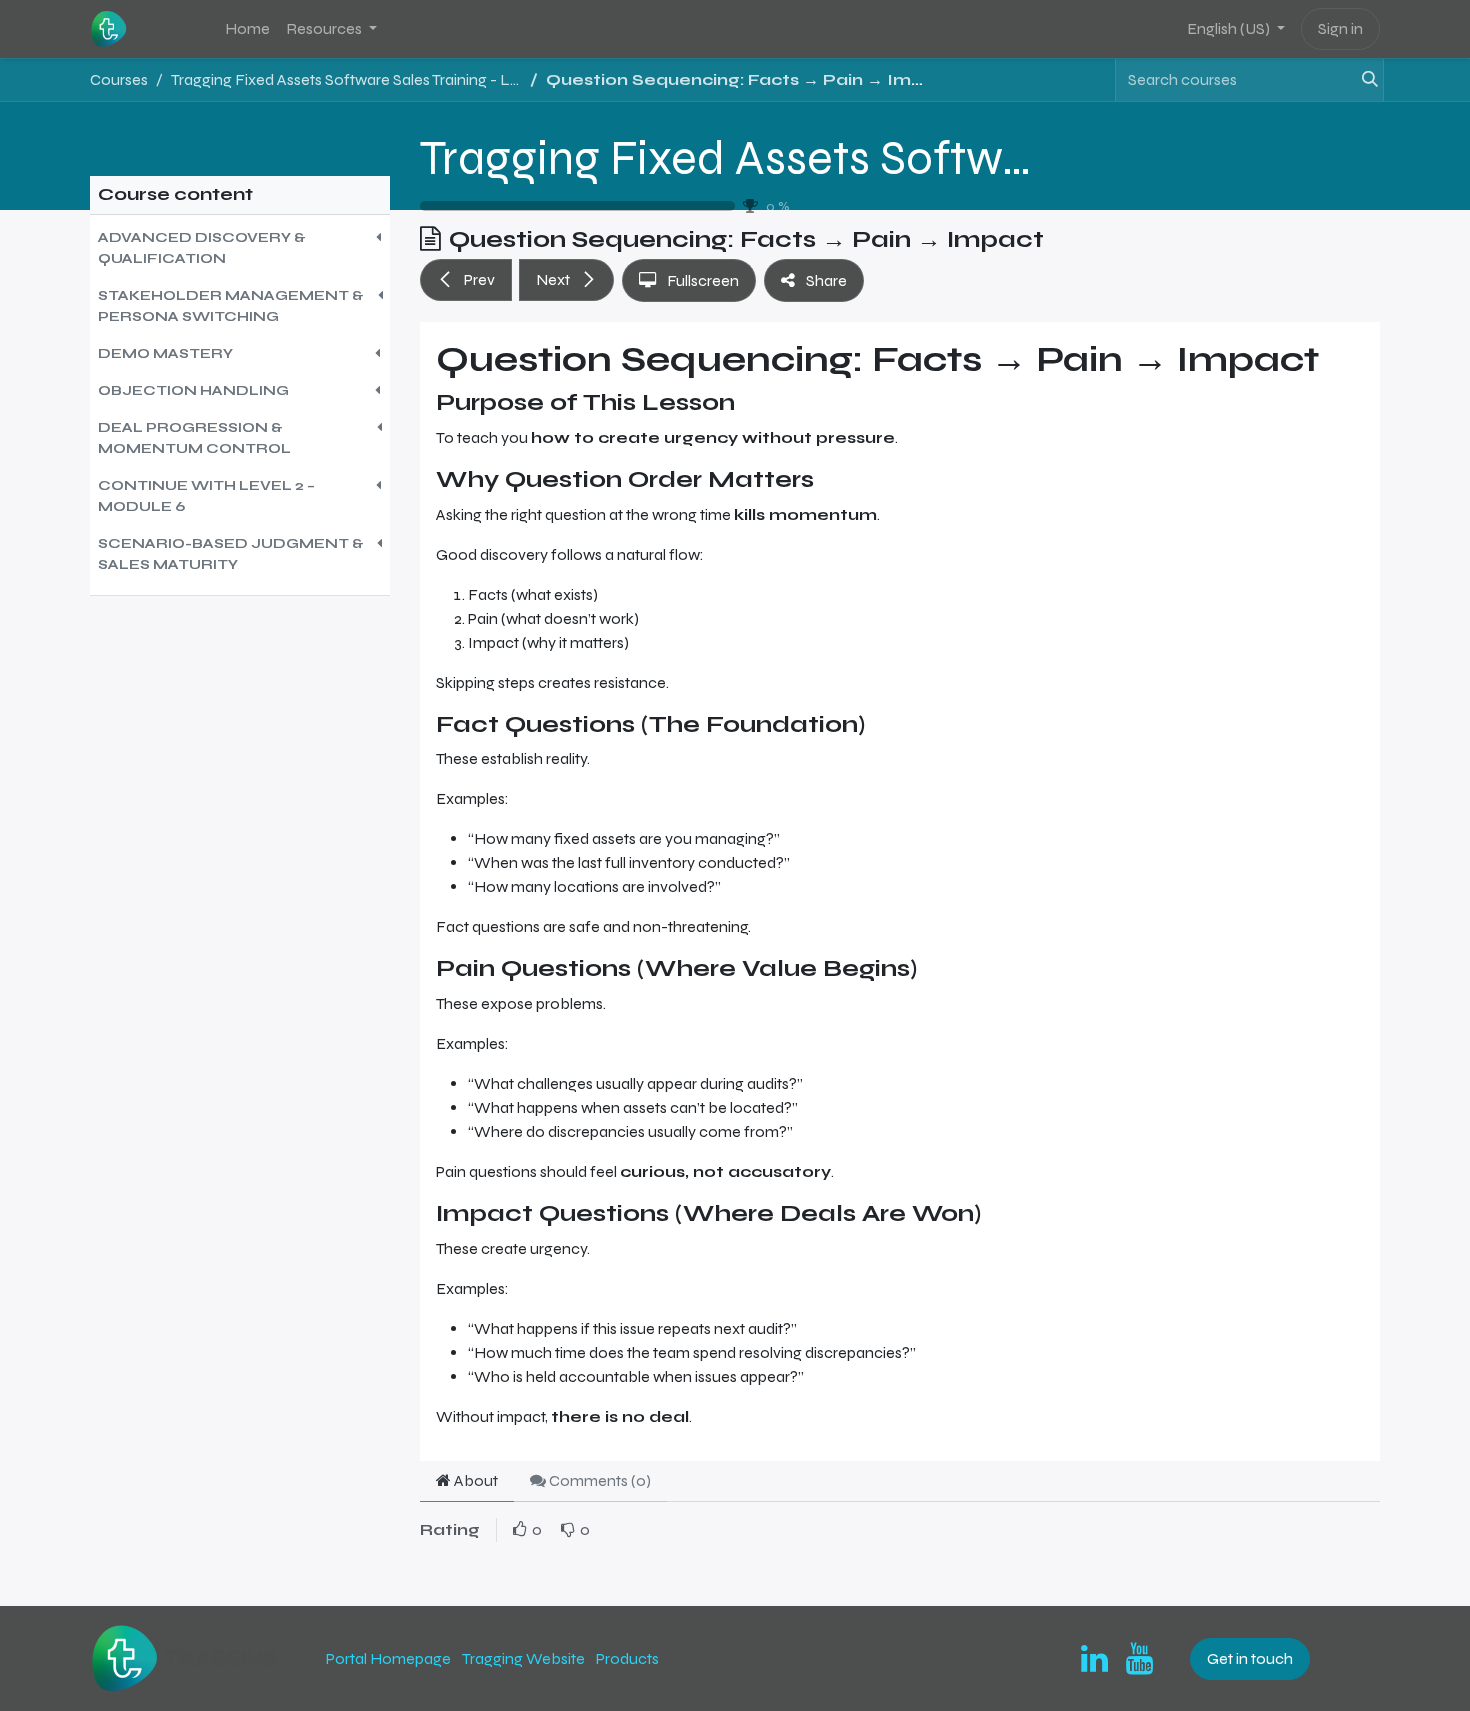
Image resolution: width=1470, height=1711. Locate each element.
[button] (240, 248)
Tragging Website (523, 1658)
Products (627, 1658)
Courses (119, 79)
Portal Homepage (388, 1658)
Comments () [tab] (598, 1480)
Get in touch (1250, 1658)
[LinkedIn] (1094, 1659)
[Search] (1364, 80)
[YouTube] (1139, 1659)
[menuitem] (247, 29)
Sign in (1340, 28)
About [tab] (474, 1480)
